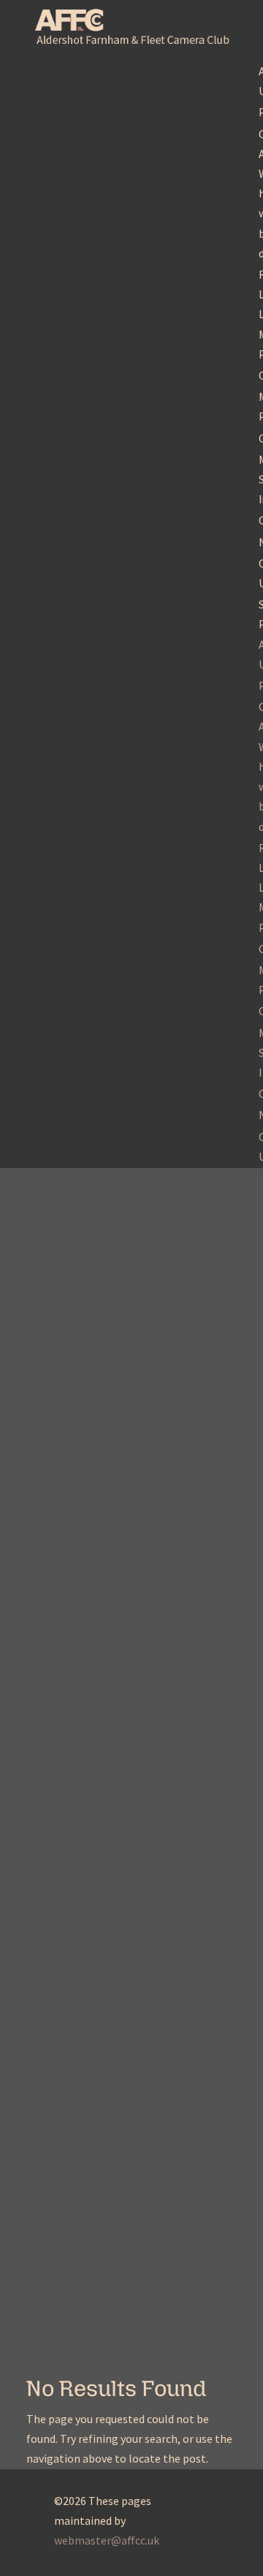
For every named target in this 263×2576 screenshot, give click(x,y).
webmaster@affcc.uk (107, 2540)
